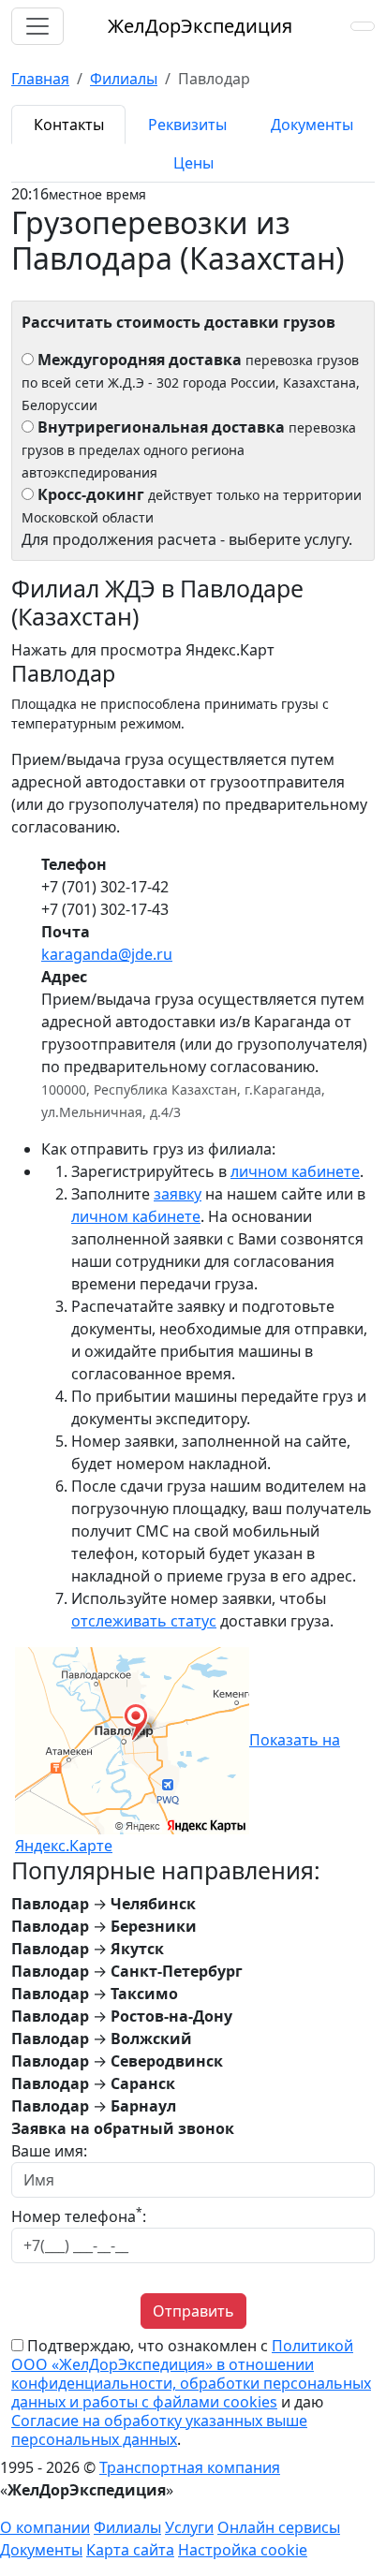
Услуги (189, 2527)
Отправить (193, 2311)
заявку (178, 1194)
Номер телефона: (79, 2216)
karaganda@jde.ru (107, 954)
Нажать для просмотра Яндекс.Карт (143, 650)
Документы (41, 2550)
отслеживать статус (144, 1621)
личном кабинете (295, 1171)
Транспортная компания (190, 2467)
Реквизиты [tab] (187, 125)
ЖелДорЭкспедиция (200, 26)
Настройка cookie (243, 2550)
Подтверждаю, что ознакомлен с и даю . (191, 2392)
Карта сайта (130, 2550)
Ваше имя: (49, 2151)
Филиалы (127, 2527)
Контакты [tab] (69, 125)
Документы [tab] (312, 125)
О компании (45, 2527)
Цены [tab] (193, 163)
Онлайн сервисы (279, 2527)
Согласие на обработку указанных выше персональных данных (159, 2430)
